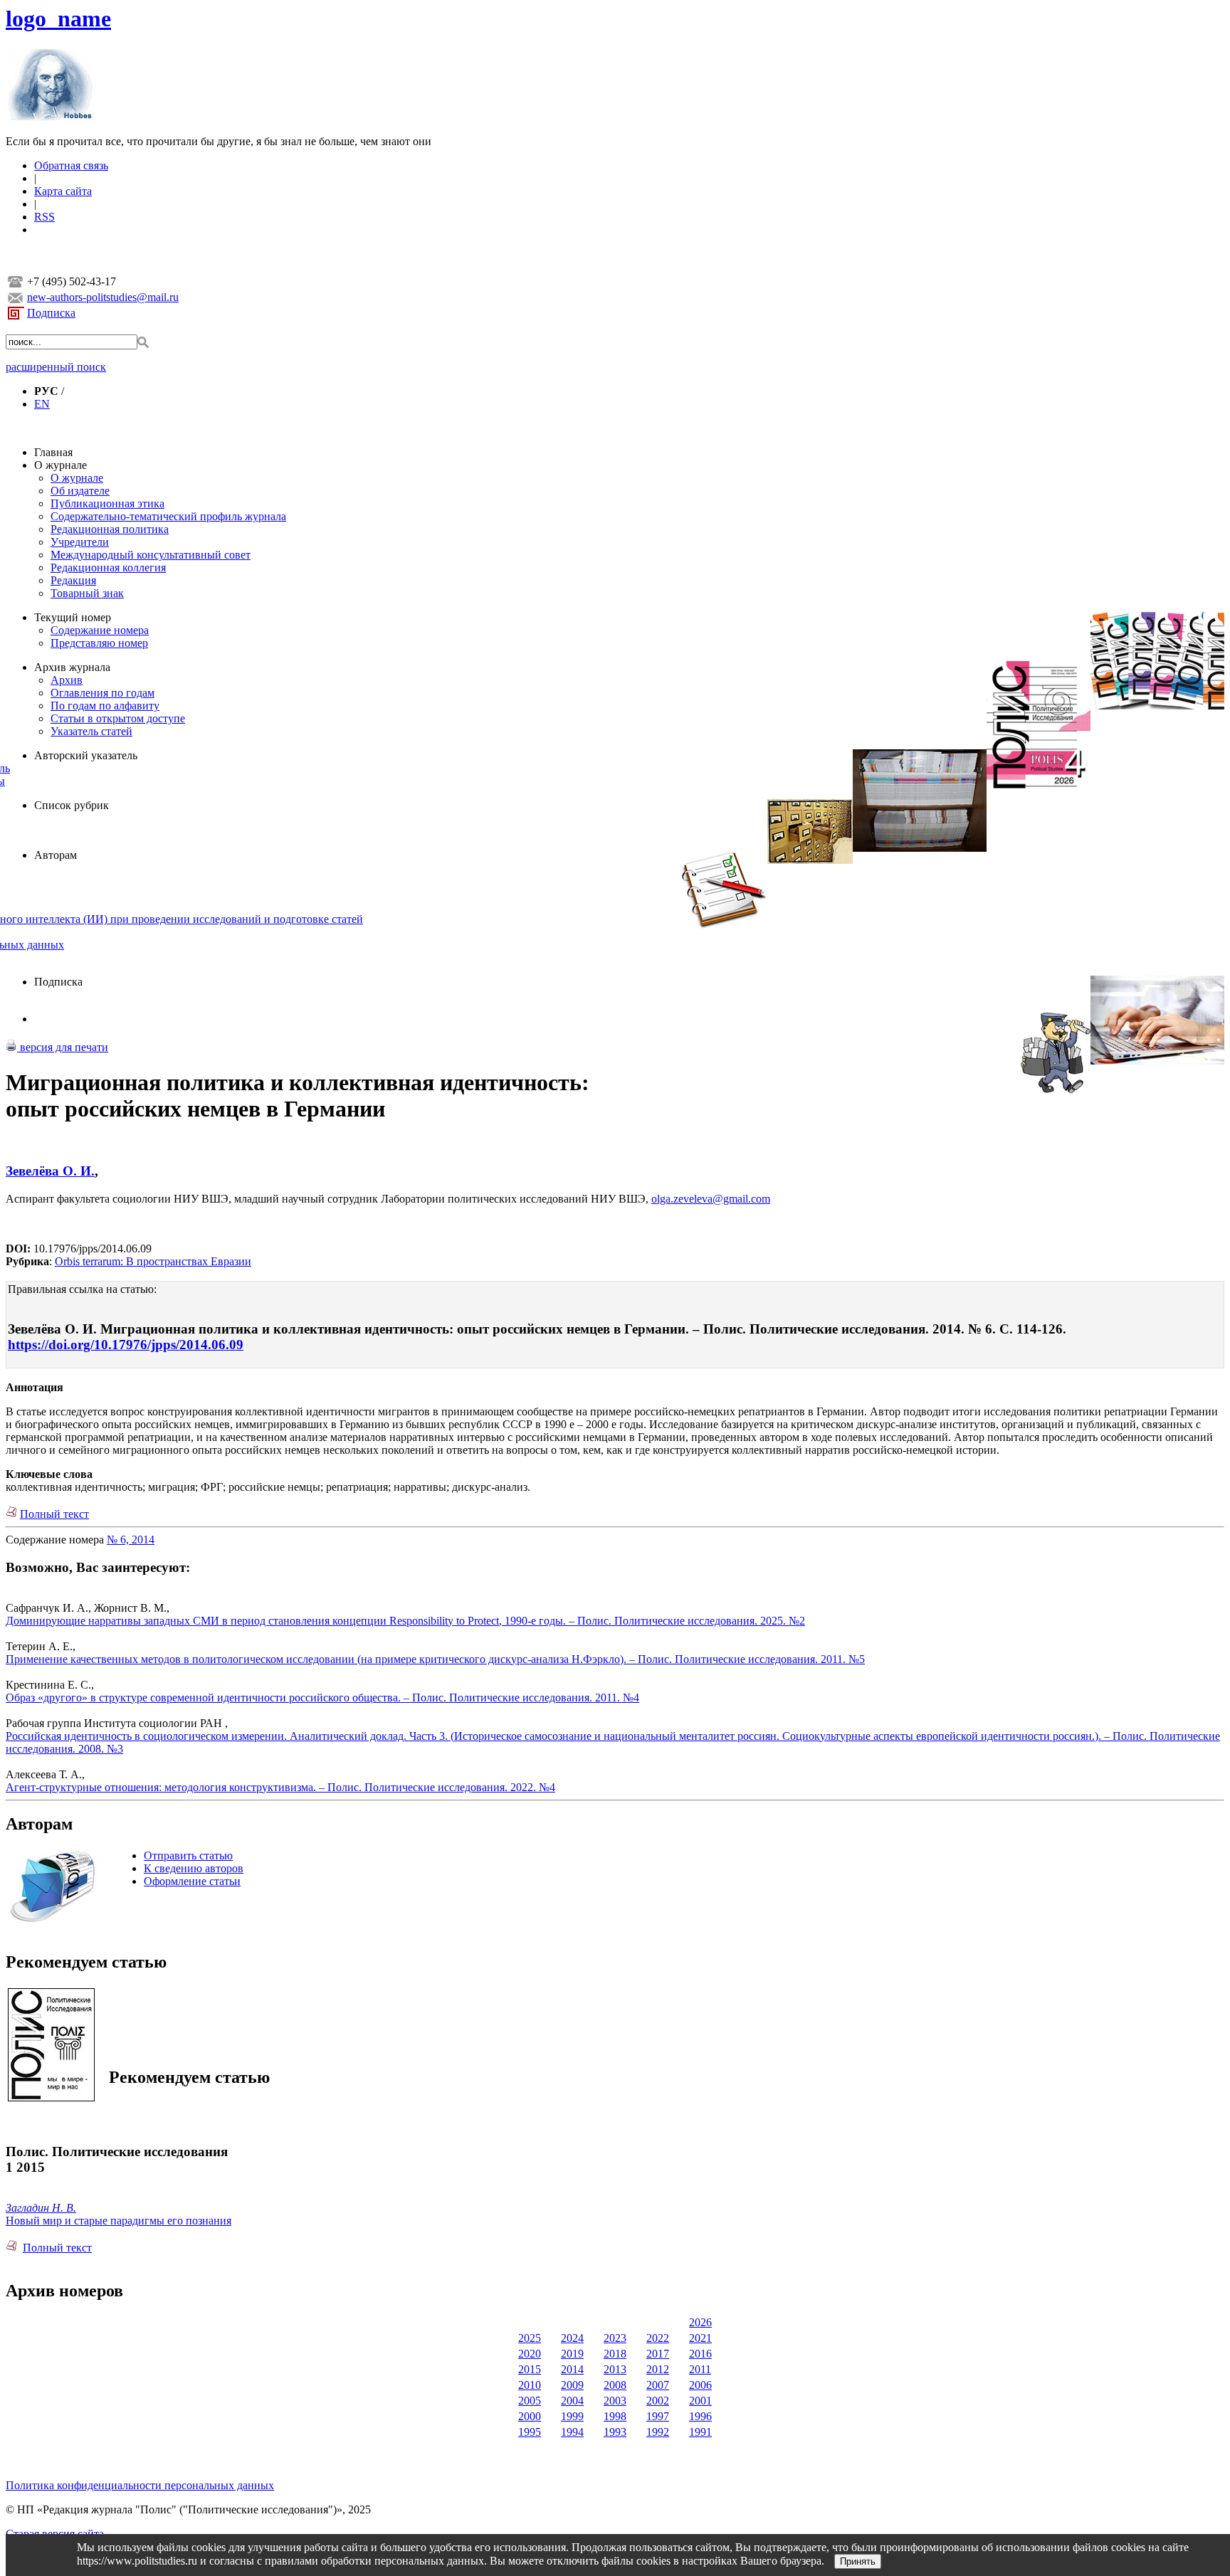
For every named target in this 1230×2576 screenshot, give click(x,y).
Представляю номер (99, 643)
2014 (572, 2369)
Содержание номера (100, 630)
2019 (572, 2354)
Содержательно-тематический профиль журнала (168, 516)
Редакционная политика (110, 529)
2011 (700, 2369)
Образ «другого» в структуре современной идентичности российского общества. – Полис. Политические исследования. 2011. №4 (322, 1698)
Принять (858, 2561)
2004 (572, 2401)
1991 (700, 2432)
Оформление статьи (192, 1881)
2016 (700, 2354)
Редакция (73, 580)
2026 (700, 2322)
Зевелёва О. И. (50, 1171)
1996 (700, 2416)
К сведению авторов (194, 1868)
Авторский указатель (86, 755)
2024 (572, 2338)
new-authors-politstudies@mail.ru (103, 297)
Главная (53, 452)
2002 (658, 2401)
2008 (615, 2385)
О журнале (61, 465)
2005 (530, 2401)
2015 (530, 2369)
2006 (700, 2385)
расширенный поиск (56, 367)
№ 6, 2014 (131, 1540)
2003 (615, 2401)
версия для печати (63, 1047)
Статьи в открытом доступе (118, 718)
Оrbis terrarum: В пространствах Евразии (153, 1261)
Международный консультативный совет (151, 555)
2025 (530, 2338)
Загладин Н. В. (41, 2208)
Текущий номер (73, 617)
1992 (658, 2432)
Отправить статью (188, 1856)
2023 (615, 2338)
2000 (530, 2416)
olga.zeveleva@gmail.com (711, 1199)
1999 (572, 2416)
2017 (658, 2354)
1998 (615, 2416)
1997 (658, 2416)
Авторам (56, 855)
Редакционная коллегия (108, 568)
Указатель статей (91, 731)
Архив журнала (72, 667)
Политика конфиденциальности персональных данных (140, 2485)
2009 (572, 2385)
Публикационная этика (107, 503)
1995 (530, 2432)
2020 (530, 2354)
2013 (615, 2369)
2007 (658, 2385)
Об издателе (80, 491)
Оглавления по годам (102, 693)
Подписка (51, 313)
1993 (615, 2432)
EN (42, 404)
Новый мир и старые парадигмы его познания (119, 2221)
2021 (700, 2338)
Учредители (80, 542)
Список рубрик (72, 805)
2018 (615, 2354)
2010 (530, 2385)
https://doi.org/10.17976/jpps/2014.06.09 (126, 1345)
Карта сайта (63, 191)
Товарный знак (87, 593)
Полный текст (54, 1514)
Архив (67, 680)
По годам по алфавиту (105, 706)
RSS (44, 217)
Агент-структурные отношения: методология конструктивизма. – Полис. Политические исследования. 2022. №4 (280, 1787)
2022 (658, 2338)
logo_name (58, 19)
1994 (572, 2432)
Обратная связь (71, 165)
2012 (658, 2369)
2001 (700, 2401)
